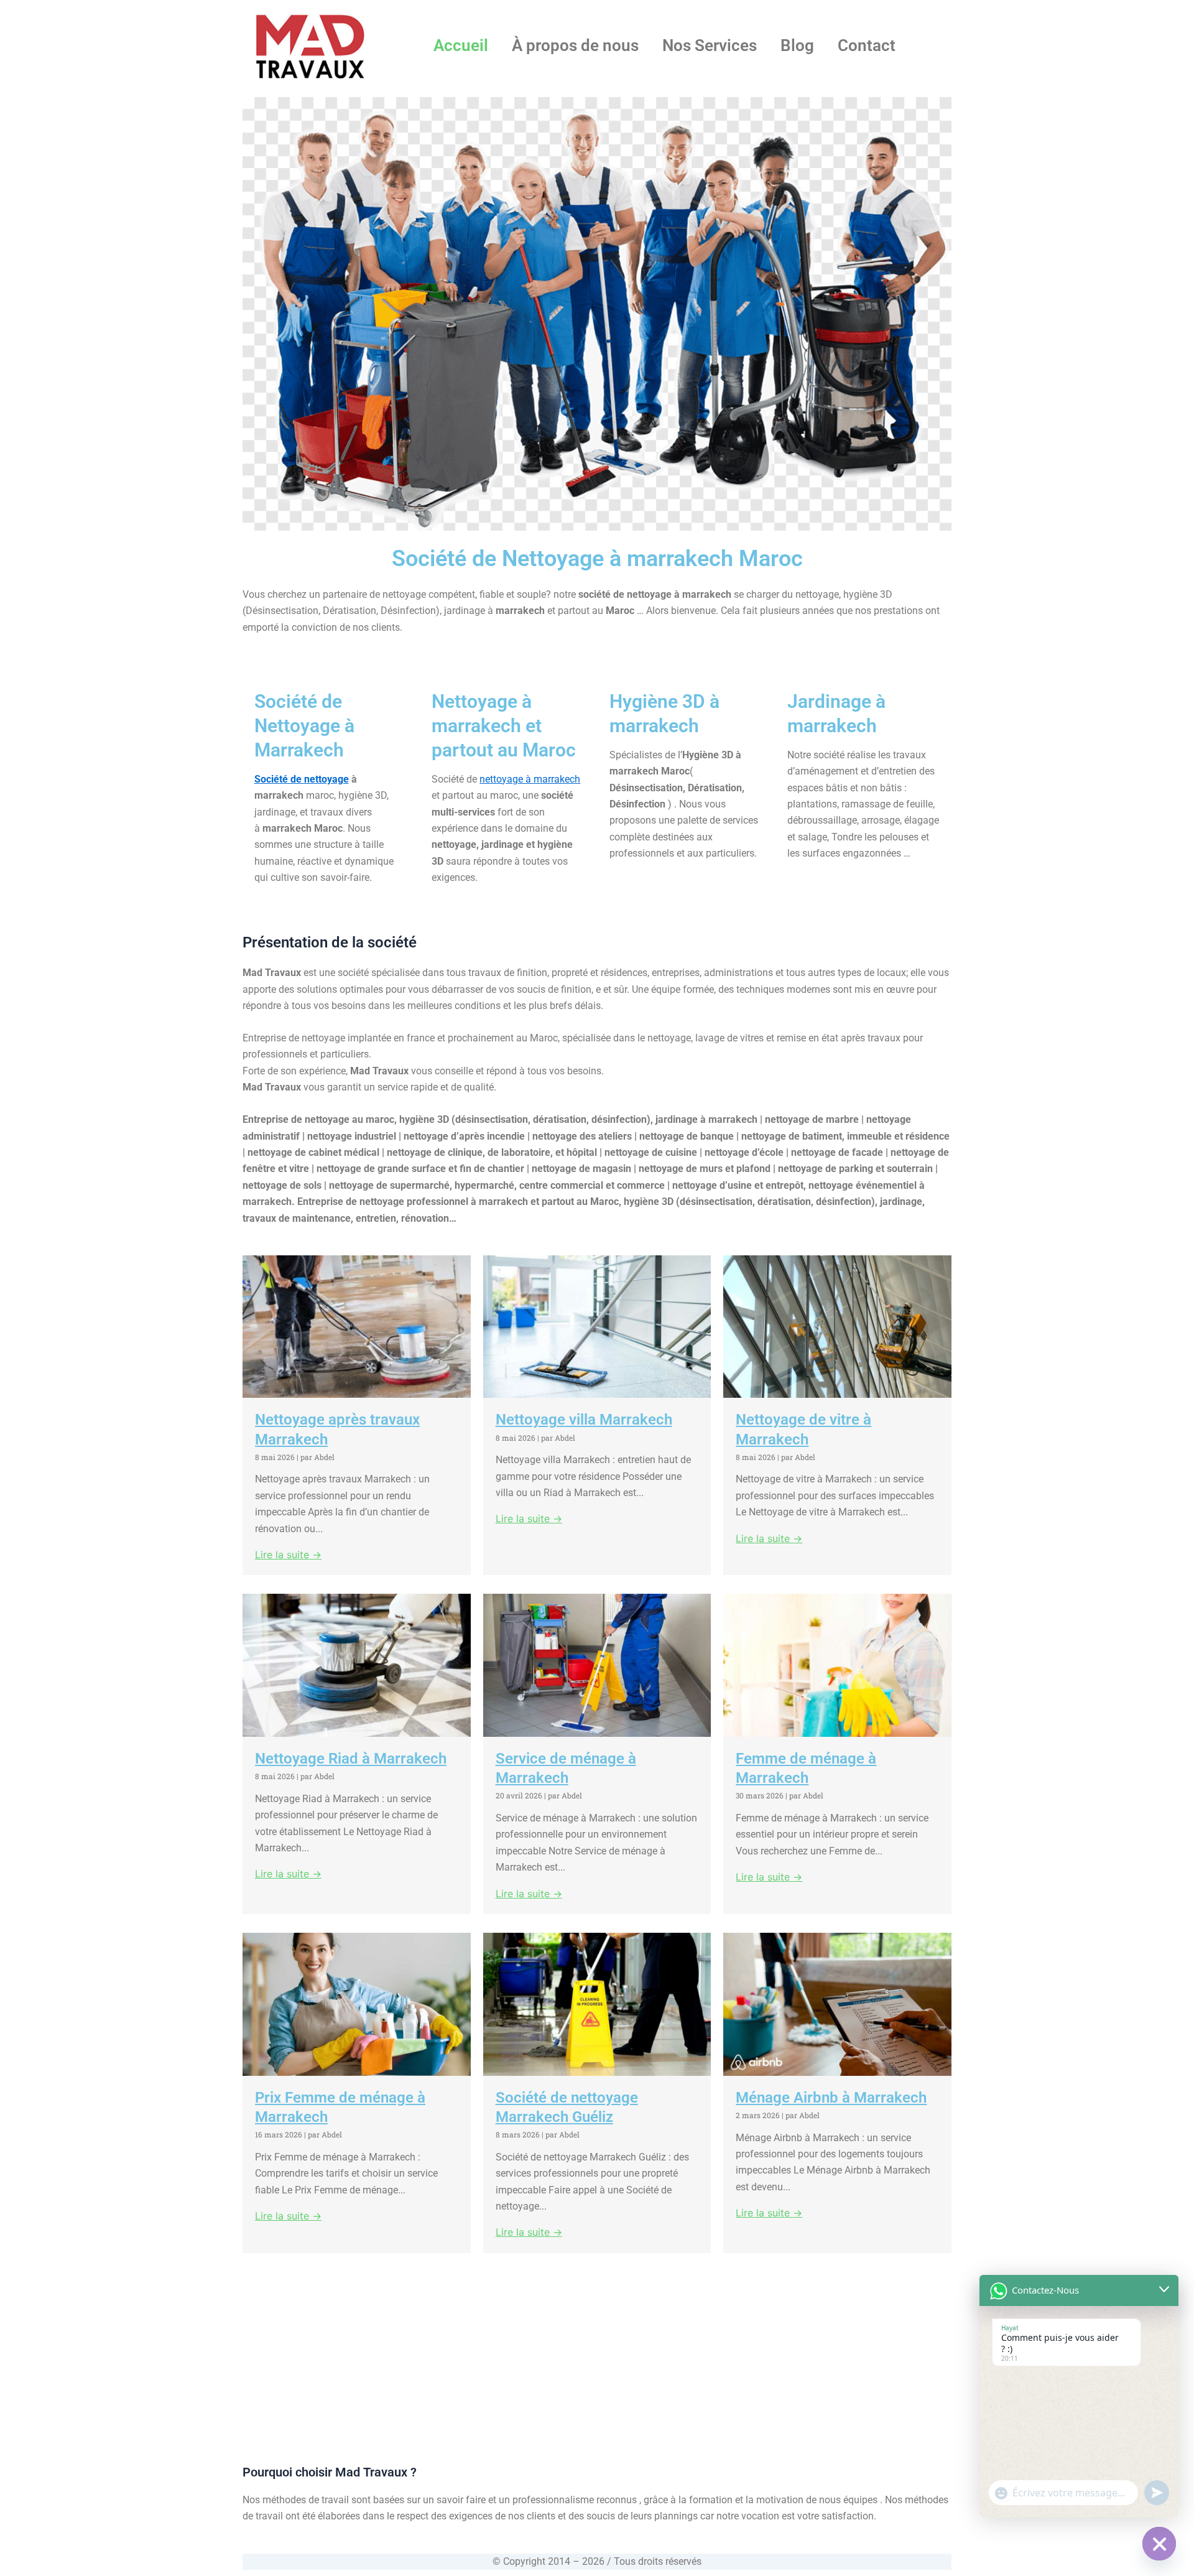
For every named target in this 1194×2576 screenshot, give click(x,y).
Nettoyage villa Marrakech (584, 1420)
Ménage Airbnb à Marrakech (831, 2098)
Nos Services (710, 45)
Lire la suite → (288, 1555)
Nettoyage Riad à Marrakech (351, 1759)
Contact (867, 45)
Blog (797, 45)
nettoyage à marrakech (530, 779)
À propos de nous (575, 45)
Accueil (461, 45)
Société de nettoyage (302, 779)
